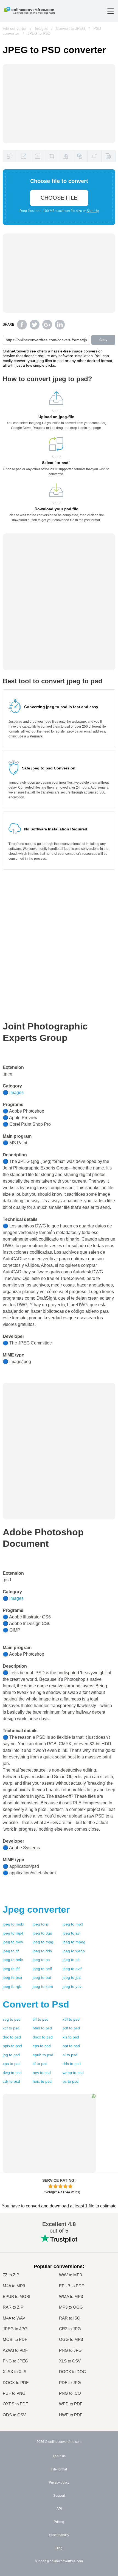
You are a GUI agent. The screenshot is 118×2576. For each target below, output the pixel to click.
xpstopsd (12, 2064)
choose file (59, 198)
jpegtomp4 (13, 1933)
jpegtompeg (74, 1942)
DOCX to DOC (72, 2372)
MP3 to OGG (71, 2307)
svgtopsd (12, 2019)
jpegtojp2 (72, 1977)
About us (59, 2456)
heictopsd (42, 2081)
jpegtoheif (42, 1969)
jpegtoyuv (72, 1986)
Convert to (36, 2004)
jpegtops (41, 1960)
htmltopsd (42, 2028)
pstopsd (71, 2081)
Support (59, 2496)
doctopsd (12, 2037)
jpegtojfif (11, 1969)
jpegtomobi (13, 1924)
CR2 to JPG (70, 2329)
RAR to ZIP (13, 2307)
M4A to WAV (14, 2318)
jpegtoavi (71, 1933)
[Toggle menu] (111, 11)
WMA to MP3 (71, 2296)
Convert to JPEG (71, 28)
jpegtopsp (12, 1977)
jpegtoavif (72, 1969)
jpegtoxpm (43, 1986)
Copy (103, 340)
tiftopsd (40, 2064)
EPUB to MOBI (16, 2296)
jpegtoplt (71, 1960)
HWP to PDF (71, 2415)
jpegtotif (11, 1951)
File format (59, 2469)
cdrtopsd (11, 2081)
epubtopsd (43, 2055)
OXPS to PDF (15, 2404)
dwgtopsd (12, 2073)
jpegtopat (42, 1977)
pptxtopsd (12, 2046)
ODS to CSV (14, 2415)
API (59, 2509)
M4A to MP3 (14, 2286)
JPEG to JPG (15, 2329)
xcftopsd (11, 2028)
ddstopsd (72, 2064)
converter (36, 1909)
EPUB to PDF (71, 2286)
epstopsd (42, 2046)
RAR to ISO (70, 2318)
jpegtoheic (13, 1960)
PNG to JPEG (16, 2361)
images (16, 1092)
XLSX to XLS (15, 2372)
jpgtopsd (11, 2055)
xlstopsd (71, 2037)
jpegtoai (41, 1924)
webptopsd (73, 2073)
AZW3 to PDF (15, 2350)
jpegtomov (13, 1942)
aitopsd (70, 2055)
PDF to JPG (70, 2383)
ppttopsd (71, 2046)
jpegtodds (42, 1951)
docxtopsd (43, 2037)
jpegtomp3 (73, 1924)
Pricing (59, 2522)
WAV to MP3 (70, 2275)
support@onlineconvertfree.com (59, 2561)
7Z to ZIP (11, 2275)
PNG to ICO (70, 2393)
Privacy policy (59, 2482)
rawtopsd (42, 2073)
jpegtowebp (74, 1951)
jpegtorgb (12, 1986)
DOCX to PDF (16, 2383)
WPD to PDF (71, 2404)
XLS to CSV (70, 2361)
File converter (15, 28)
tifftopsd (41, 2019)
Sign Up (93, 211)
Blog (59, 2548)
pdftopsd (71, 2028)
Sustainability (59, 2535)
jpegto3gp (42, 1933)
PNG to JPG (70, 2350)
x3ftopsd (71, 2019)
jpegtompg (43, 1942)
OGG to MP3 (71, 2339)
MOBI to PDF (15, 2339)
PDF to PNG (14, 2393)
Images (41, 28)
